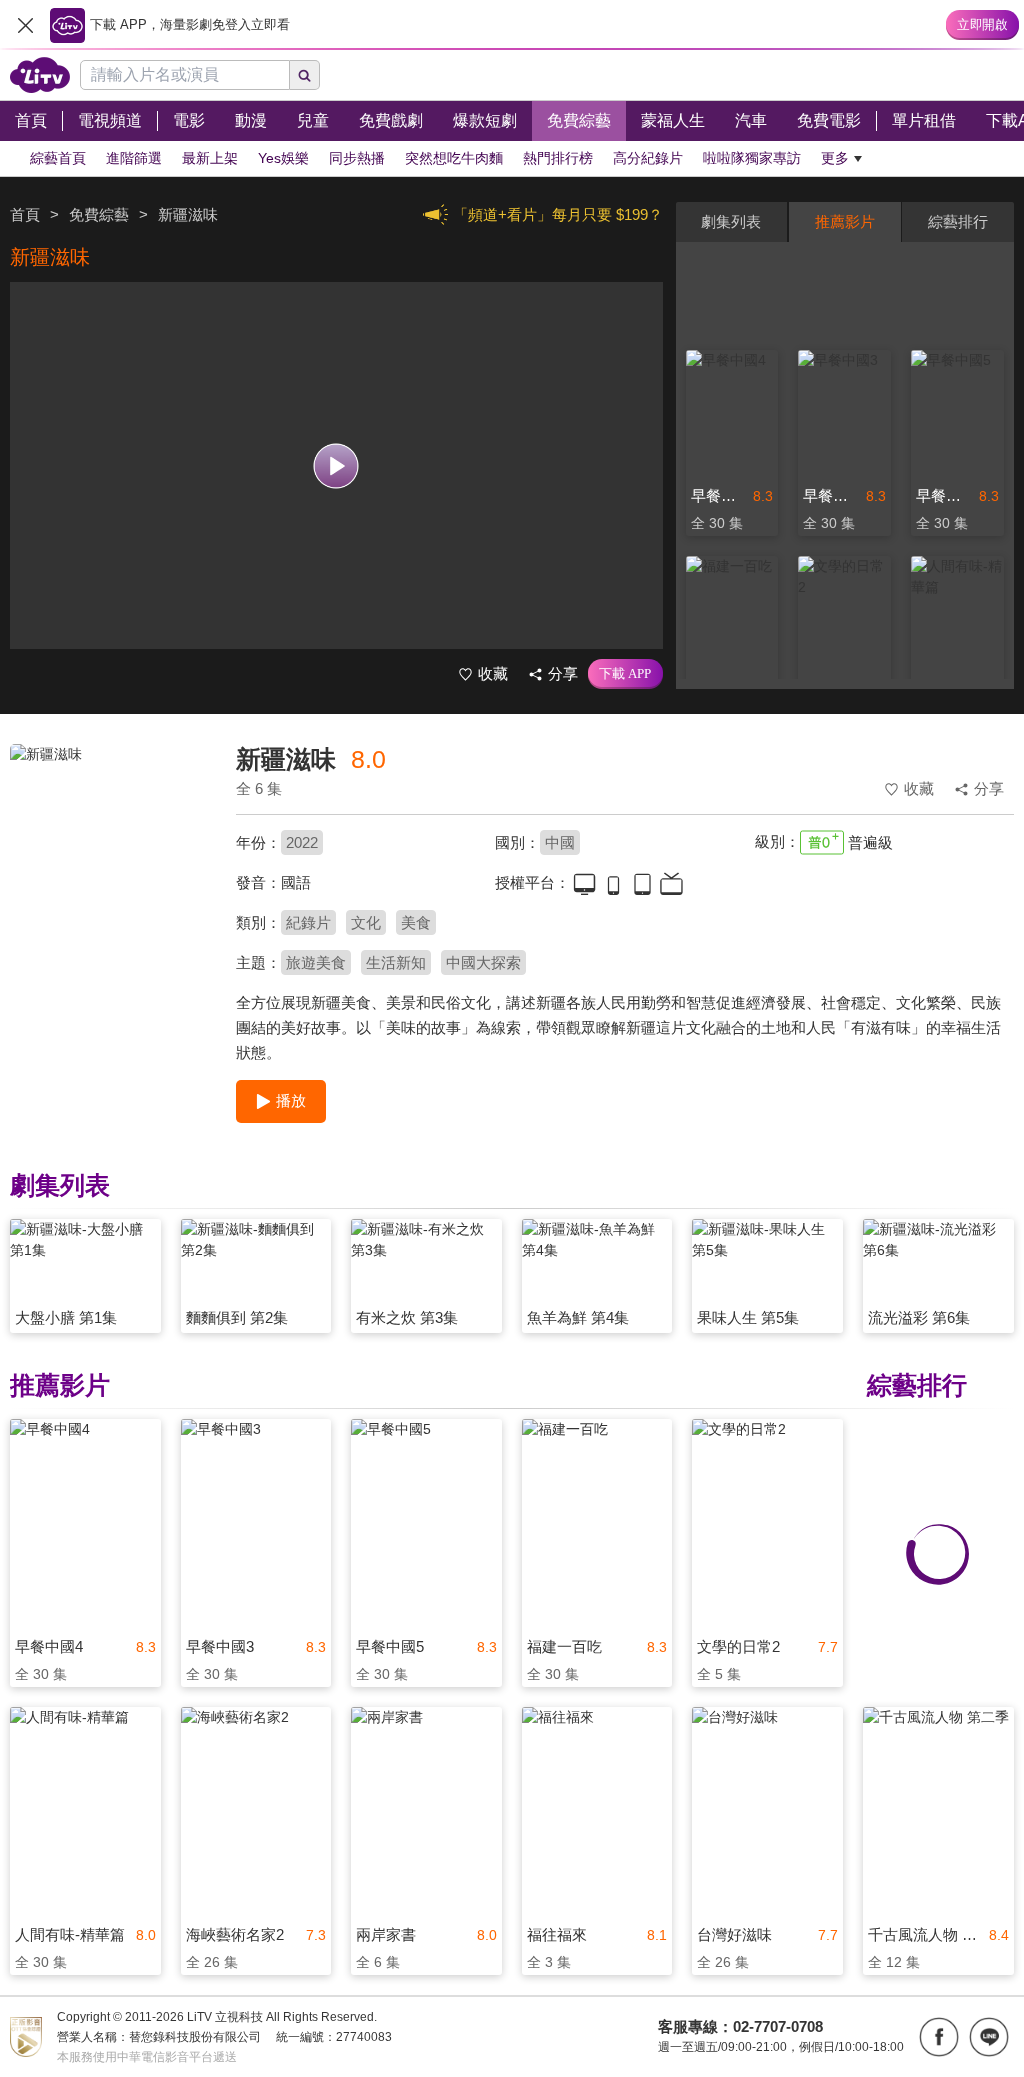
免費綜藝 (99, 214)
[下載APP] (625, 674)
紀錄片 (308, 922)
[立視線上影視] (40, 75)
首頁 (25, 214)
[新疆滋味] (110, 886)
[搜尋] (305, 75)
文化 (366, 922)
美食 (416, 922)
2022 (302, 842)
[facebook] (939, 2037)
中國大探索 (483, 962)
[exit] (25, 25)
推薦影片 (845, 221)
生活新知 (396, 962)
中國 (560, 842)
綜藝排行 (958, 221)
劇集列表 (731, 221)
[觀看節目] (336, 465)
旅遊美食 (316, 962)
